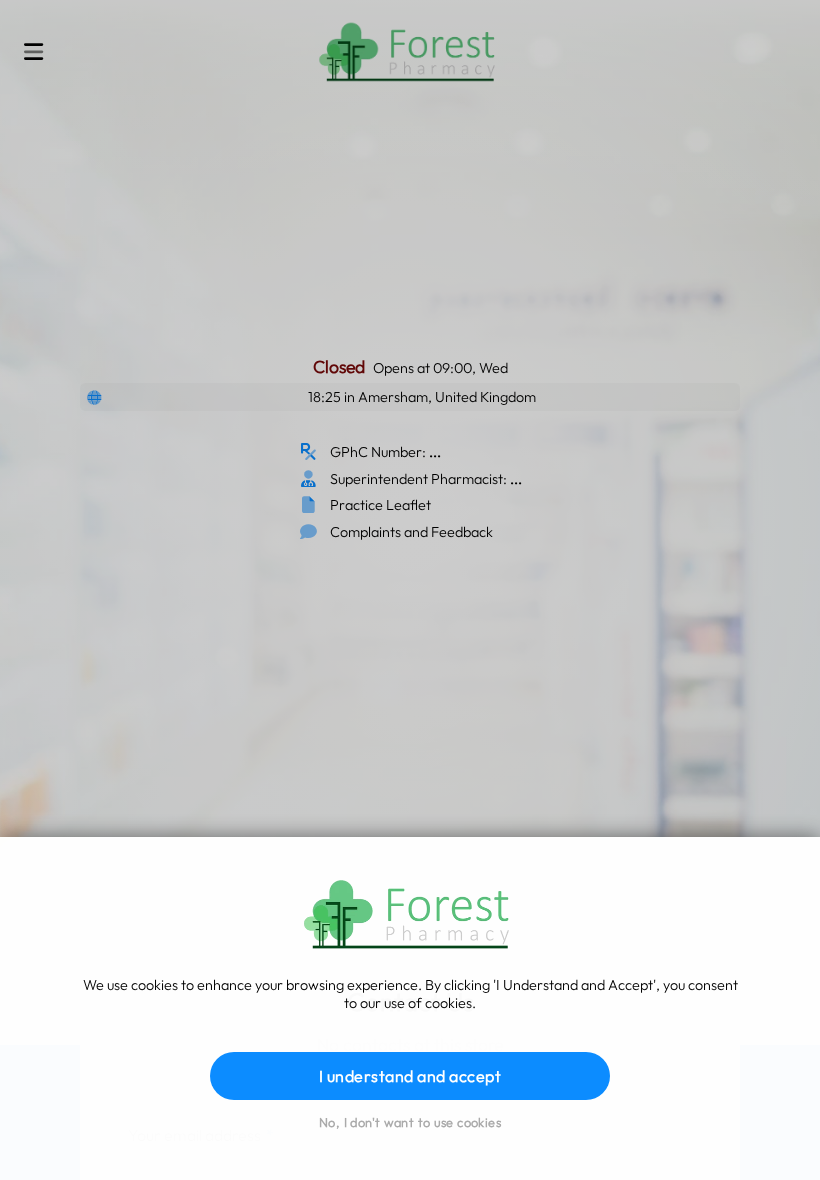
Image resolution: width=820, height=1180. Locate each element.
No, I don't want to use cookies (410, 1122)
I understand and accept (410, 1076)
